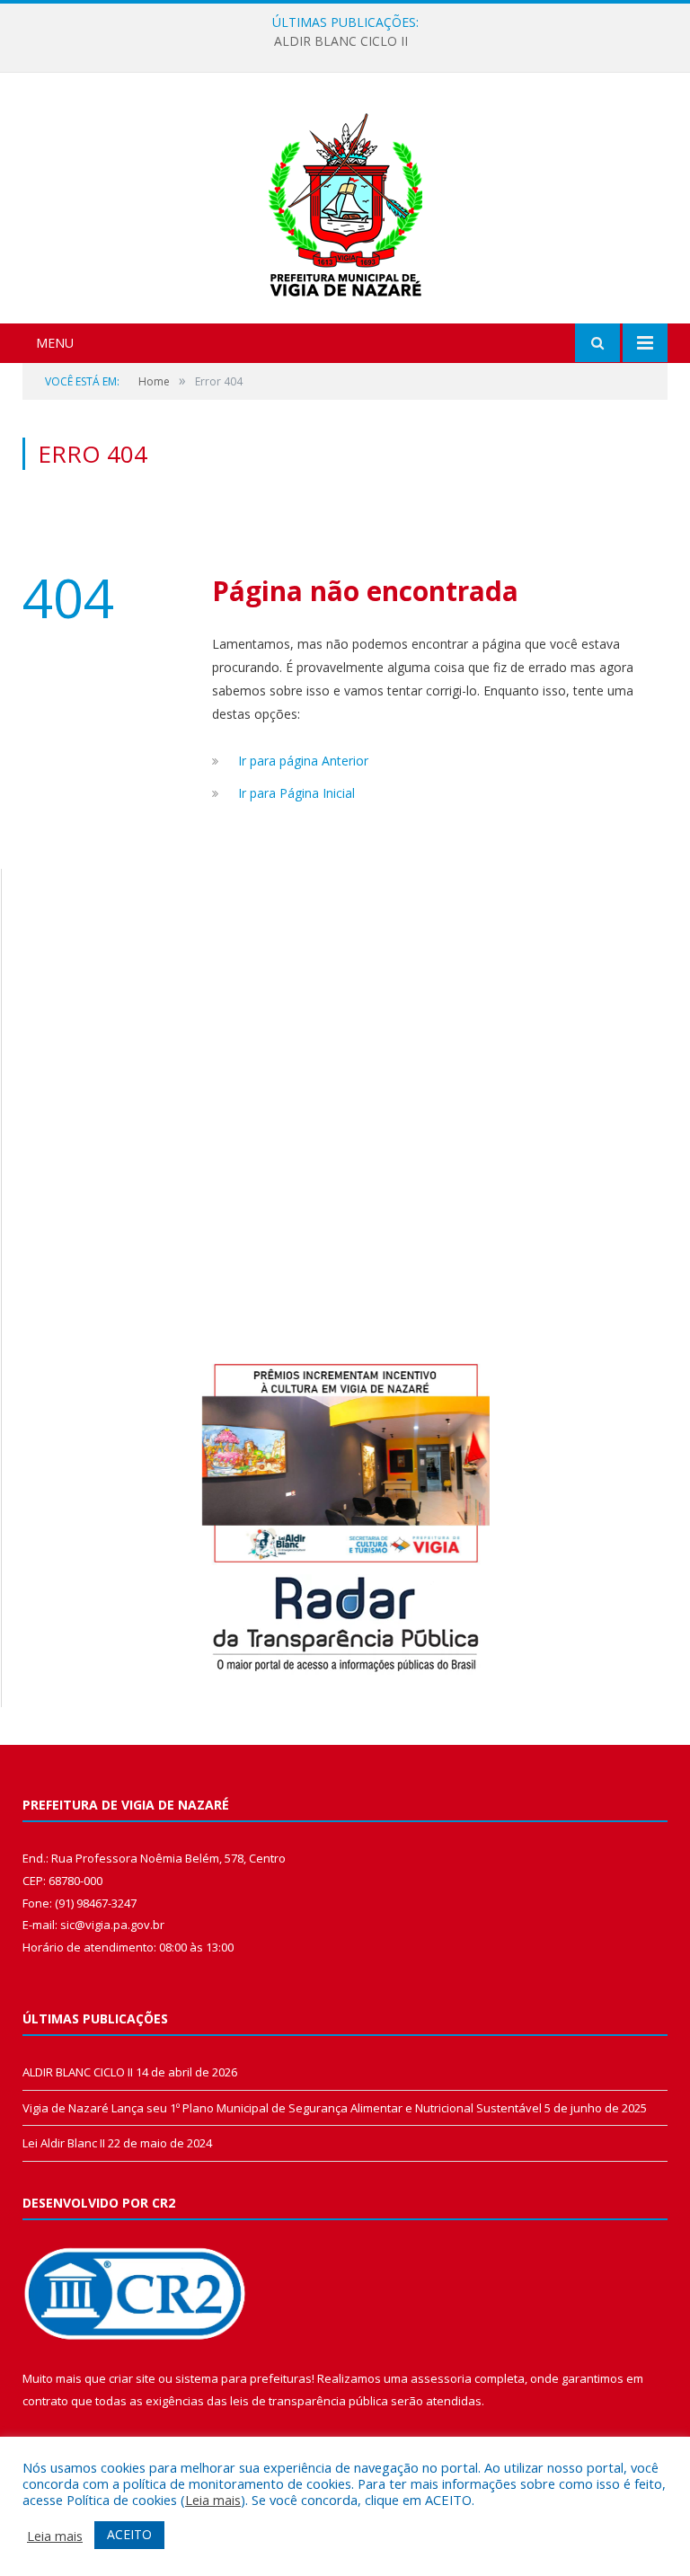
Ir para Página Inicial (296, 793)
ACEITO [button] (129, 2534)
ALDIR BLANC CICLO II (341, 41)
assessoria (441, 2378)
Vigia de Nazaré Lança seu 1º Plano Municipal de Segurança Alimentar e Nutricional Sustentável (282, 2108)
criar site (132, 2378)
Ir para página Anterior (303, 761)
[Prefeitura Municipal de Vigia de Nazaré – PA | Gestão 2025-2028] (345, 200)
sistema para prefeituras (243, 2378)
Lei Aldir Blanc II (64, 2143)
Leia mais (213, 2500)
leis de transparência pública (309, 2401)
